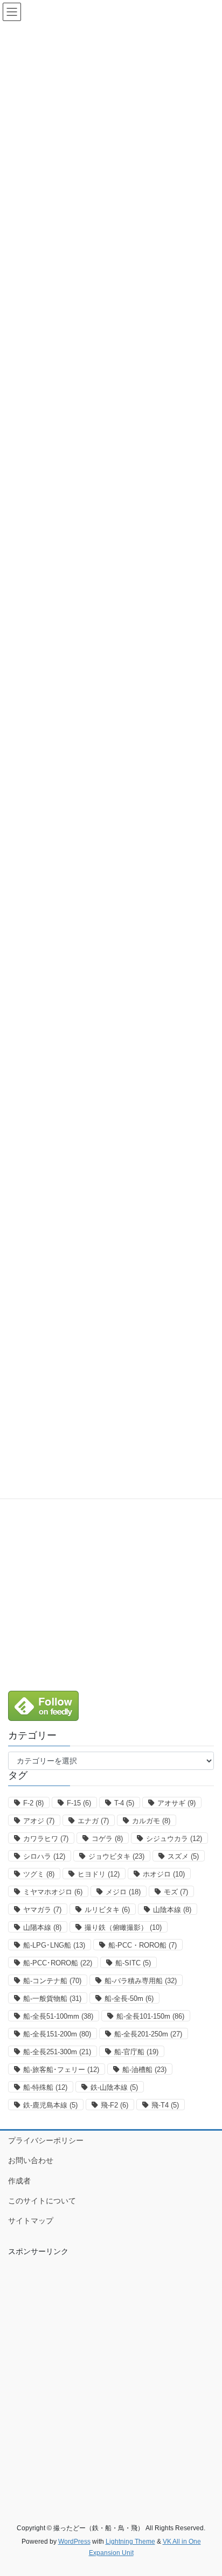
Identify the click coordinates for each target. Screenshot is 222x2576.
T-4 (124, 1803)
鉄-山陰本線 (114, 2087)
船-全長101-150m (150, 2016)
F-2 (33, 1803)
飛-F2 (115, 2105)
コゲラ (107, 1839)
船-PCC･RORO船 (58, 1963)
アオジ (39, 1821)
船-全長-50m (129, 1998)
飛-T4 (165, 2105)
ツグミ (39, 1874)
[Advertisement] (111, 1580)
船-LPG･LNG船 (54, 1945)
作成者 (19, 2181)
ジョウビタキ (116, 1856)
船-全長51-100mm (58, 2016)
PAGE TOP (206, 2489)
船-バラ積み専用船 (141, 1981)
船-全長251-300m (57, 2052)
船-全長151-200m (57, 2034)
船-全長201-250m (148, 2034)
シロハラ (44, 1856)
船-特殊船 (45, 2087)
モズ (176, 1892)
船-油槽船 (144, 2070)
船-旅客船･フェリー (61, 2070)
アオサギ (176, 1803)
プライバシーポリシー (46, 2140)
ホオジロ (164, 1874)
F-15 (79, 1803)
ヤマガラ (42, 1910)
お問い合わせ (31, 2160)
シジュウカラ (174, 1839)
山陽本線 (42, 1927)
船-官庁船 (136, 2052)
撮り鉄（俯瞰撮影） (123, 1927)
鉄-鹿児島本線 (50, 2105)
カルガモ (151, 1821)
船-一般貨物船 (52, 1998)
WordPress (74, 2542)
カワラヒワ (46, 1839)
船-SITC (133, 1963)
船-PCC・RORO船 (143, 1945)
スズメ (183, 1856)
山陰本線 (172, 1910)
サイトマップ (31, 2221)
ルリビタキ (107, 1910)
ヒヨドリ (99, 1874)
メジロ (123, 1892)
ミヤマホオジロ (53, 1892)
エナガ (93, 1821)
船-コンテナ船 (52, 1981)
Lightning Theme (130, 2542)
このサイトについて (42, 2201)
